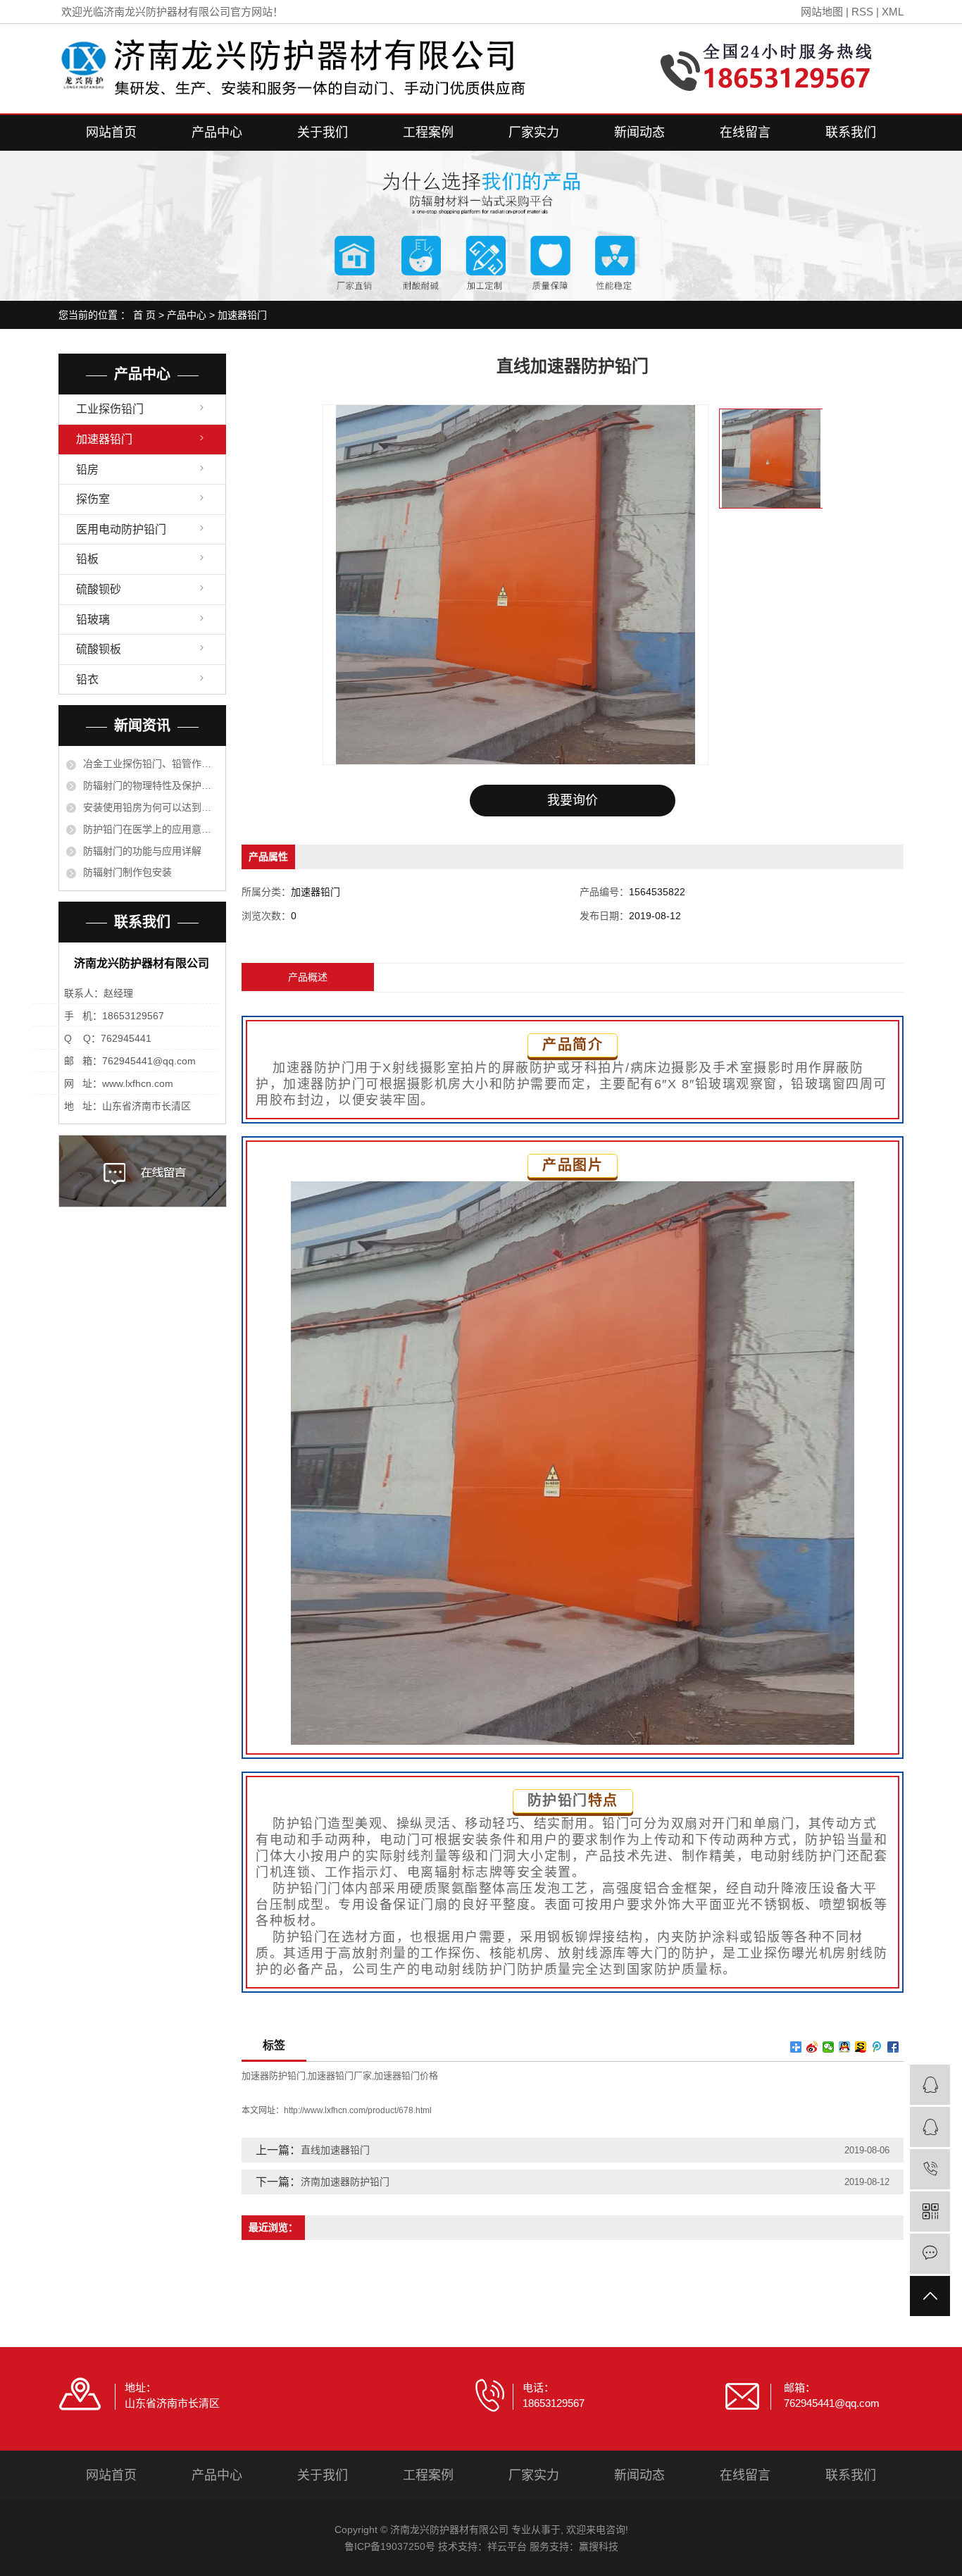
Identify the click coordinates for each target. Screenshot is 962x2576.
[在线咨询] (930, 2085)
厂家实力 (534, 132)
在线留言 (745, 132)
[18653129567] (930, 2169)
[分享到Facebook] (893, 2047)
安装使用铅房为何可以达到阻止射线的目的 (151, 807)
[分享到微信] (829, 2047)
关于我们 (323, 132)
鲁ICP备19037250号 (390, 2546)
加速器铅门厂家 (340, 2076)
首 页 (144, 315)
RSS (862, 12)
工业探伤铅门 (110, 409)
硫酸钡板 (99, 649)
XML (893, 12)
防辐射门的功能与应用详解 (142, 851)
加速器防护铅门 (274, 2076)
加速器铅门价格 (406, 2076)
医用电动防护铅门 (121, 529)
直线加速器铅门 (335, 2150)
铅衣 (87, 679)
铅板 (87, 559)
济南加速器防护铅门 (345, 2182)
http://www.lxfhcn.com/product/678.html (358, 2110)
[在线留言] (930, 2254)
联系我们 (851, 132)
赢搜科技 (599, 2546)
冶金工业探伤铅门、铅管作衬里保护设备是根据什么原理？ (151, 764)
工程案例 (428, 132)
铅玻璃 (93, 620)
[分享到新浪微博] (812, 2047)
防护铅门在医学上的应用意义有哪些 (151, 829)
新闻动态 (639, 132)
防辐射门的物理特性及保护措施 (151, 785)
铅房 (87, 469)
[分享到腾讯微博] (877, 2047)
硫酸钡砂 (99, 589)
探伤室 (93, 499)
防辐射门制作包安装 (127, 872)
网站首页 (111, 132)
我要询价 (573, 800)
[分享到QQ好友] (845, 2047)
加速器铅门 (242, 315)
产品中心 (217, 132)
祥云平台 (507, 2546)
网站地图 (822, 12)
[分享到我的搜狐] (861, 2047)
